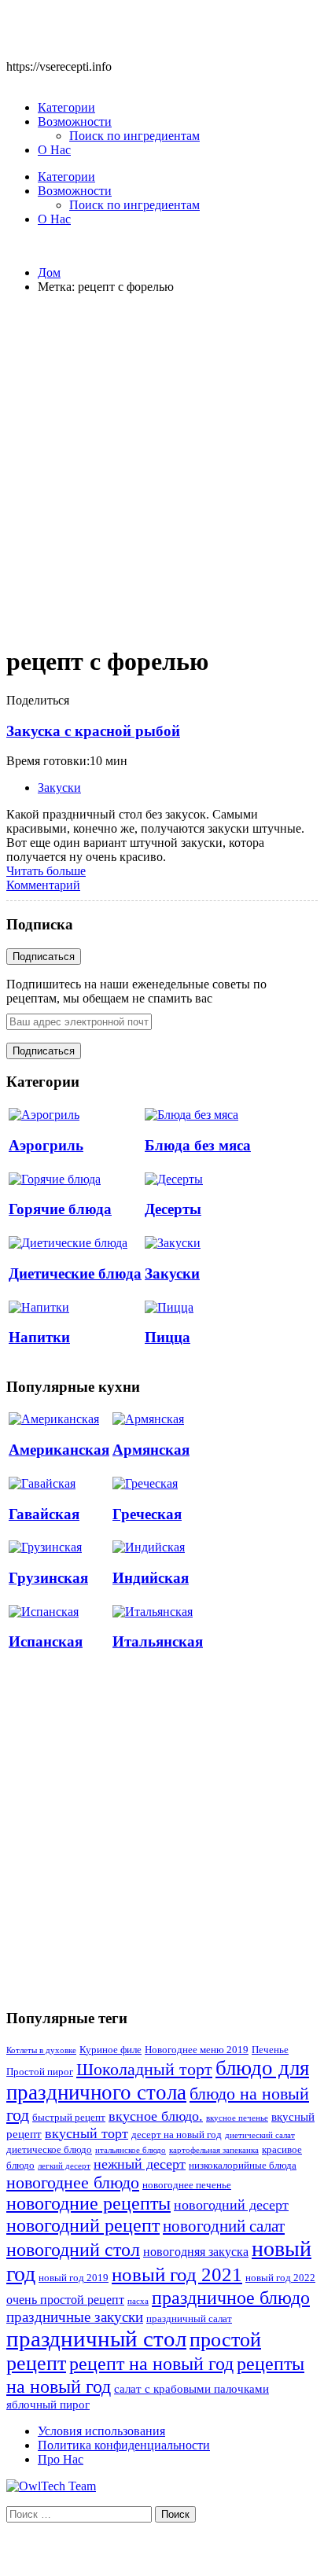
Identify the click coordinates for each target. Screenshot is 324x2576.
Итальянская (158, 1641)
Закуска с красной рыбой (93, 731)
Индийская (151, 1578)
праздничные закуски (75, 2317)
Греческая (147, 1514)
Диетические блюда (75, 1273)
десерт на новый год (177, 2135)
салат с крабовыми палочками (191, 2389)
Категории (66, 107)
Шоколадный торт (144, 2069)
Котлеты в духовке (41, 2050)
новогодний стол (73, 2250)
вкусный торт (87, 2133)
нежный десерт (140, 2164)
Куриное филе (110, 2050)
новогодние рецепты (88, 2203)
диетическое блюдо (49, 2150)
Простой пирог (40, 2072)
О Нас (54, 150)
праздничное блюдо (231, 2297)
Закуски (59, 788)
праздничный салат (189, 2319)
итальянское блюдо (131, 2150)
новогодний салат (224, 2226)
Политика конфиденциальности (124, 2445)
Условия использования (101, 2431)
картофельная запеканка (214, 2150)
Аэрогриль (46, 1145)
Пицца (168, 1337)
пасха (138, 2301)
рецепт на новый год (151, 2364)
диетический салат (260, 2135)
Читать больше (46, 871)
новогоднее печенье (187, 2185)
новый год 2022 (280, 2278)
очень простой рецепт (65, 2300)
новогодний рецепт (83, 2225)
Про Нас (61, 2459)
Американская (59, 1450)
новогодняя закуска (196, 2252)
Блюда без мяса (198, 1145)
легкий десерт (64, 2166)
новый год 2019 (74, 2278)
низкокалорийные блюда (243, 2166)
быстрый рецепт (69, 2118)
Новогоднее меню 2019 (197, 2050)
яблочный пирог (48, 2405)
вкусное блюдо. (156, 2116)
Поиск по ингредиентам (134, 136)
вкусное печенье (237, 2118)
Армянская (151, 1450)
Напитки (39, 1337)
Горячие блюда (60, 1209)
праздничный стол (96, 2339)
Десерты (173, 1209)
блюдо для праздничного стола (158, 2080)
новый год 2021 (177, 2274)
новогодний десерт (231, 2205)
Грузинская (48, 1578)
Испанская (46, 1641)
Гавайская (44, 1514)
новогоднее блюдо (73, 2182)
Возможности (75, 121)
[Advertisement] (162, 469)
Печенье (270, 2050)
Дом (49, 272)
